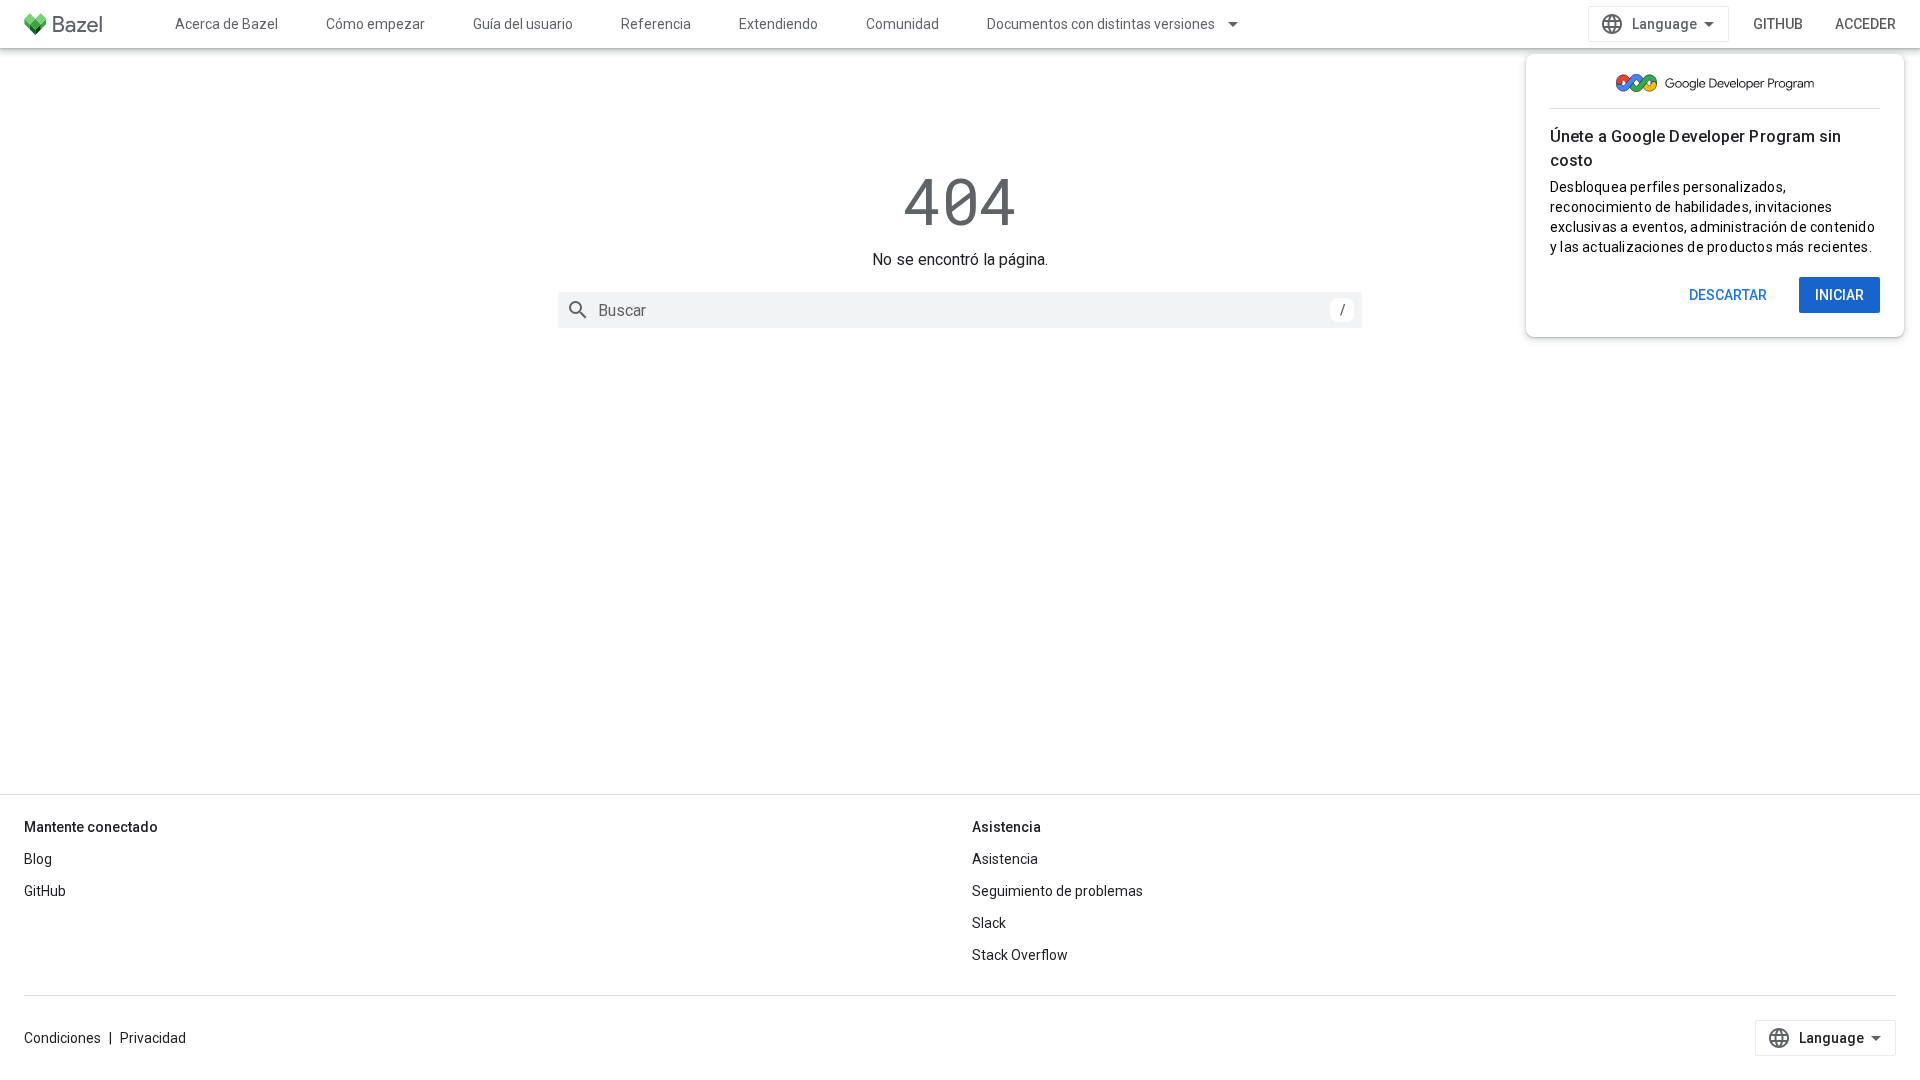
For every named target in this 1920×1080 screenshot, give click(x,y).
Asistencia (1005, 859)
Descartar (1728, 295)
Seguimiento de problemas (1057, 891)
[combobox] (960, 310)
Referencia (656, 24)
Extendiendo (778, 24)
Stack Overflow (1020, 955)
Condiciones (62, 1038)
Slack (989, 923)
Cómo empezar (375, 24)
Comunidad (902, 24)
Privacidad (153, 1038)
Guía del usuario (523, 24)
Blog (38, 859)
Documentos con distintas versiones (1101, 24)
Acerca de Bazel (226, 24)
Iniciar (1839, 295)
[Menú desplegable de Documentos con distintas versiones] (1242, 24)
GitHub (1778, 24)
